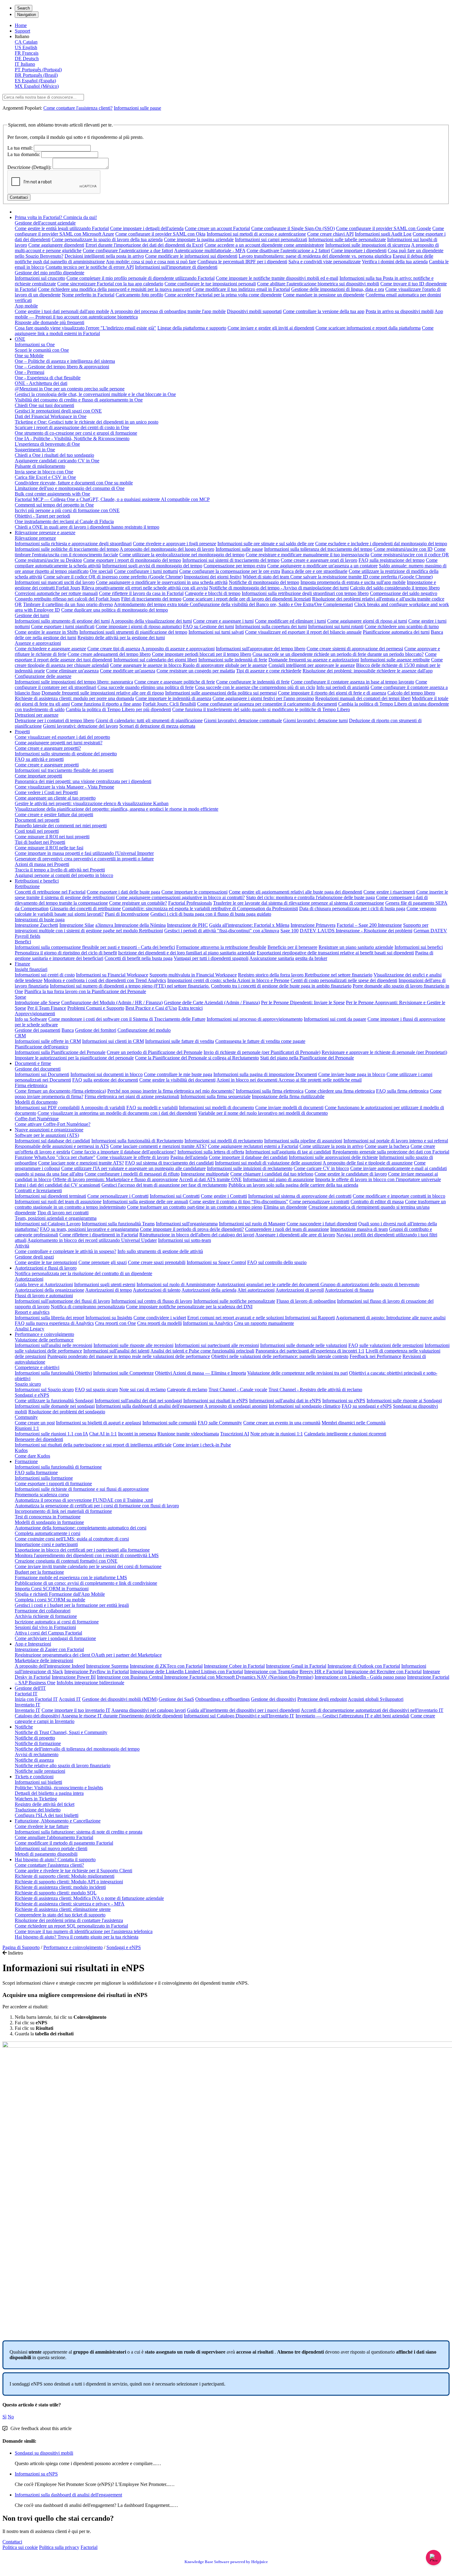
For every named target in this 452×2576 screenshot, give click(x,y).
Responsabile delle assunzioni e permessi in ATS (62, 1146)
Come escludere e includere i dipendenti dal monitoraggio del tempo (381, 544)
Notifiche (24, 1727)
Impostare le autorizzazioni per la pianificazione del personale (74, 1058)
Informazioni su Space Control (216, 1262)
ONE (20, 339)
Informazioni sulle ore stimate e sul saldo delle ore (266, 544)
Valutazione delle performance (44, 1340)
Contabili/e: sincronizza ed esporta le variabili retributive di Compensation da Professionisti (210, 908)
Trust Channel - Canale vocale (238, 1390)
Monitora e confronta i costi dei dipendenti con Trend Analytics (105, 980)
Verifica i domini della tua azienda (395, 262)
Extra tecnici (190, 1008)
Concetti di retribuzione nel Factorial (50, 892)
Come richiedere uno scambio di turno (402, 626)
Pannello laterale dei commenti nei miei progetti (61, 826)
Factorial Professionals (190, 903)
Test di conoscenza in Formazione (48, 1517)
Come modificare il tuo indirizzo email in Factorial (241, 289)
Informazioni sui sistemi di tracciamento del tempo (231, 560)
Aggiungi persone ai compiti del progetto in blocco (64, 875)
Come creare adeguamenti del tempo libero (109, 654)
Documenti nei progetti (37, 820)
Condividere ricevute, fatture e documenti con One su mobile (74, 483)
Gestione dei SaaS (176, 1699)
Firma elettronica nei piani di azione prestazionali (132, 1096)
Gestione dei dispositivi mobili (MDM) (120, 1699)
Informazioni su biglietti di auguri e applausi (99, 1423)
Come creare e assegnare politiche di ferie (175, 682)
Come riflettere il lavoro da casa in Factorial (141, 593)
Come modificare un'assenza (128, 671)
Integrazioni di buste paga (40, 920)
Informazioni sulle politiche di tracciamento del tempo (67, 549)
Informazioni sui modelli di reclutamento (224, 1141)
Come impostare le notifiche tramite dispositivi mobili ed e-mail (277, 278)
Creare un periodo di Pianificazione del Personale (155, 1052)
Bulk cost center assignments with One (52, 494)
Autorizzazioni (29, 1279)
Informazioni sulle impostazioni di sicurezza (368, 245)
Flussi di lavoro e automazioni (44, 1296)
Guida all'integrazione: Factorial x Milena (249, 925)
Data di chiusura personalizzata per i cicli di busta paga (352, 908)
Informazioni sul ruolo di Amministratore (176, 1284)
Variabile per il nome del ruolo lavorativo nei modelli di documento (263, 1113)
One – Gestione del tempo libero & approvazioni (62, 367)
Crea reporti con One (115, 1323)
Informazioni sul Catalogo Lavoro (48, 1224)
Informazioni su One (35, 345)
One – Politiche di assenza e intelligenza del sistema (65, 361)
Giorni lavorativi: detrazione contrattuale (243, 720)
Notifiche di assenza (34, 1760)
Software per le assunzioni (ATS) (47, 1135)
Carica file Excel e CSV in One (45, 477)
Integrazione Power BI (74, 1677)
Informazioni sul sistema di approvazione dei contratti (300, 1196)
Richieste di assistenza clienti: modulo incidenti (60, 1887)
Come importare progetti (38, 776)
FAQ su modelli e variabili (152, 1108)
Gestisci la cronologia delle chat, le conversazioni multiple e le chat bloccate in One (95, 394)
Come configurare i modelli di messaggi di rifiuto (132, 1174)
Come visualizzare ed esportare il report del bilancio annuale (303, 632)
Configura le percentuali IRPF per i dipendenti (242, 262)
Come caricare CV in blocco (321, 1168)
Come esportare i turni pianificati (63, 626)
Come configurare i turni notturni (146, 571)
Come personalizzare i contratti (319, 1202)
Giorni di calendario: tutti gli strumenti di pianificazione (149, 720)
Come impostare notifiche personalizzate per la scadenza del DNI (189, 1307)
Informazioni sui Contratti (175, 1196)
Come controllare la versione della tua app (324, 311)
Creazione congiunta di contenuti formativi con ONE (66, 1561)
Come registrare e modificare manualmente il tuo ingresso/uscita (307, 555)
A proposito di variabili (103, 1108)
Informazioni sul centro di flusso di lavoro (152, 1301)
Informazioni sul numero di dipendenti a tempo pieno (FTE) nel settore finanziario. (130, 986)
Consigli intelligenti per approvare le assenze (312, 665)
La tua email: (20, 148)
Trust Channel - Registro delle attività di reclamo (315, 1390)
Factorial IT (26, 1694)
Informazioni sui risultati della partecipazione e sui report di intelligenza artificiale (93, 1445)
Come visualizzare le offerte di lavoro (133, 1157)
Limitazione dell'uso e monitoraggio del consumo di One (70, 488)
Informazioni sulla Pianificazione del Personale (60, 1052)
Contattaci (12, 2542)
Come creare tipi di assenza (114, 649)
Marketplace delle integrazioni (44, 1660)
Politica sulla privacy (59, 2547)
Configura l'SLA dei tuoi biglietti (47, 1815)
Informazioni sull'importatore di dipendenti (176, 267)
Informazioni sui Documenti (42, 1074)
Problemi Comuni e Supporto (96, 1008)
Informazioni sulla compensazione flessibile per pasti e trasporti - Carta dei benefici (95, 947)
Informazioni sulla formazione (44, 1478)
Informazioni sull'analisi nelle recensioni (54, 1345)
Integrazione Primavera (313, 925)
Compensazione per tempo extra (235, 566)
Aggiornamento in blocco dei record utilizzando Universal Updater (92, 1240)
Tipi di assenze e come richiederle (269, 671)
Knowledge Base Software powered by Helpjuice (226, 2562)
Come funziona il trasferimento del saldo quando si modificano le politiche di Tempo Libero (261, 709)
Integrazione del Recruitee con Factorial (383, 1672)
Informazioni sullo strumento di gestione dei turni (62, 621)
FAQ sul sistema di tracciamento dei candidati (169, 1163)
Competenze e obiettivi (37, 1367)
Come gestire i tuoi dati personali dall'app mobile (62, 311)
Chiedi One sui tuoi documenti (44, 405)
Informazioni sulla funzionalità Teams (118, 1224)
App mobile (26, 306)
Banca (68, 1030)
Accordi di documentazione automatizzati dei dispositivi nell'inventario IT (372, 1710)
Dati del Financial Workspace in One (51, 416)
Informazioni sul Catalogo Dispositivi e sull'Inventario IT (239, 1716)
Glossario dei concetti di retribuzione (85, 908)
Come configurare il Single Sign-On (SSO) (293, 228)
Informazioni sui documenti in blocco (107, 1074)
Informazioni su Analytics (208, 1323)
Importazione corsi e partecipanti (46, 1544)
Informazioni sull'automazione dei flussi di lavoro (62, 1301)
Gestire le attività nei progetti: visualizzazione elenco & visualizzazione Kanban (92, 803)
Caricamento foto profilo (139, 295)
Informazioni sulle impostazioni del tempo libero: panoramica (74, 682)
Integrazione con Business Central (131, 1677)
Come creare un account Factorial (217, 228)
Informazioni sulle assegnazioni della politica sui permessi (221, 693)
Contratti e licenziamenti (38, 1190)
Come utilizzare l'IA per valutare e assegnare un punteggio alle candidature (133, 1168)
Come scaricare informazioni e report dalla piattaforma (368, 328)
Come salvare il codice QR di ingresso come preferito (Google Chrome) (113, 577)
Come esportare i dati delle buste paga (123, 892)
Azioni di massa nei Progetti (42, 864)
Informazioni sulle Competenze (123, 1373)
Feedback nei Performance (375, 1356)
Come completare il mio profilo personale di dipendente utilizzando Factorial (141, 278)
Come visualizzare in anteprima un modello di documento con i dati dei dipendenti (117, 1113)
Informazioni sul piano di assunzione (278, 1179)
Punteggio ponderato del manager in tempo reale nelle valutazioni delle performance (129, 1356)
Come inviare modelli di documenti (289, 1108)
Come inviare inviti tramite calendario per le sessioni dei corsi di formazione (88, 1566)
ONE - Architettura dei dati (41, 383)
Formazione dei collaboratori (43, 1611)
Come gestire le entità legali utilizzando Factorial (62, 228)
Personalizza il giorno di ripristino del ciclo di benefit (66, 953)
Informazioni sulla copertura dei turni (271, 626)
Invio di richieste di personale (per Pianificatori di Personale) (262, 1052)
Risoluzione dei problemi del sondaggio (67, 1412)
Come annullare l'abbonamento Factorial (54, 1837)
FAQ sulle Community (220, 1423)
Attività (22, 1246)
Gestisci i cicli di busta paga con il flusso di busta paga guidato (211, 914)
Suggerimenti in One (35, 450)
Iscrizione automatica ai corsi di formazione (57, 1622)
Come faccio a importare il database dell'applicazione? (124, 1152)
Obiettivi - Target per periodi (42, 516)
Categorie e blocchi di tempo (213, 593)
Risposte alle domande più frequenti (50, 322)
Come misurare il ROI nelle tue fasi (49, 848)
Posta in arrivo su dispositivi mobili (400, 311)
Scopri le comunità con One (42, 350)
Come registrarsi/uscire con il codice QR (410, 555)
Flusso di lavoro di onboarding (306, 1301)
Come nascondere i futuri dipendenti (322, 1224)
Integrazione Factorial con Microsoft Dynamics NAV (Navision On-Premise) (239, 1677)
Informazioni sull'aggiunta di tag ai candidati (288, 1152)
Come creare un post (35, 1423)
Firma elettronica (31, 1085)
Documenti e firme (33, 1063)
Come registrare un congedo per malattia (196, 671)
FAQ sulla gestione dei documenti (105, 1080)
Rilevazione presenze (35, 538)
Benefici (23, 942)
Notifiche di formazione (38, 1743)
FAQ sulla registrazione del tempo (392, 560)
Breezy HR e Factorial (321, 1672)
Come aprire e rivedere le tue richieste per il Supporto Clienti (73, 1871)
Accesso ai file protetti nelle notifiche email (320, 1080)
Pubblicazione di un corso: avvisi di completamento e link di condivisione (86, 1583)
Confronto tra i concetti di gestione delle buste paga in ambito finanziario (281, 986)
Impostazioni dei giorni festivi (213, 577)
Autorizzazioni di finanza (349, 1290)
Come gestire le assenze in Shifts (46, 632)
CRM (20, 1036)
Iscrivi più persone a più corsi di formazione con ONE (67, 510)
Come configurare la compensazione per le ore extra (230, 571)
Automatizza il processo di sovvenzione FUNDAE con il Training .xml (84, 1500)
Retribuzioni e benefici (37, 881)
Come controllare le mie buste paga (178, 1074)
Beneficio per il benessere (292, 947)
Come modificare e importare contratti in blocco (399, 1196)
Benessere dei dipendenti (39, 1439)
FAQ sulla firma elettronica (402, 1091)
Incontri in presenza (137, 1434)
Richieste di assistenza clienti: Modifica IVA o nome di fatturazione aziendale (89, 1898)
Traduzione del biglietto (38, 1810)
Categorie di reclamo (187, 1390)
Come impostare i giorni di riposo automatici (139, 626)
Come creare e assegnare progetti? (48, 748)
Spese (20, 997)
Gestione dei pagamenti (38, 1030)
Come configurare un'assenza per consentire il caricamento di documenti (267, 704)
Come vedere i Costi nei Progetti (46, 792)
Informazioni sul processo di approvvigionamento (255, 1019)
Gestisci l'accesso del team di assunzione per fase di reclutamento (164, 1185)
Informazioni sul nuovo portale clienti (51, 1848)
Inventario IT (28, 1705)
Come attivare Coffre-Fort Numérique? (53, 1124)
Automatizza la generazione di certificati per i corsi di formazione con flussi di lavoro (97, 1506)
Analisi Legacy (30, 1329)
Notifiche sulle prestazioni (40, 1771)
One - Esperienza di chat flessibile (48, 378)
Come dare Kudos (32, 1456)
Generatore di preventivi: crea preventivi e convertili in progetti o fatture (84, 859)
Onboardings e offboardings (222, 1699)
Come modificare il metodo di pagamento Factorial (64, 1843)
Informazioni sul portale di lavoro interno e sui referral (396, 1141)
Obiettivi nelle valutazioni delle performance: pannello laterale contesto (280, 1356)
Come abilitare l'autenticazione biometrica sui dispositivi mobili (318, 284)
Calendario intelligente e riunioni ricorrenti (345, 1434)
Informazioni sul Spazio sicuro (44, 1390)
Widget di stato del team (266, 577)
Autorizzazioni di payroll (300, 1290)
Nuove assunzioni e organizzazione (49, 1130)
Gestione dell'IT (30, 1688)
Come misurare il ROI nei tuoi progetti (52, 837)
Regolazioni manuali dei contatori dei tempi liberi (363, 698)
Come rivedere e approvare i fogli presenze (174, 544)
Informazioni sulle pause (137, 108)
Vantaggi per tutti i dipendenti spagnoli (211, 958)
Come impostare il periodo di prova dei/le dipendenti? (192, 1229)
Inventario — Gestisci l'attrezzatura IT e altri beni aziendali (352, 1716)
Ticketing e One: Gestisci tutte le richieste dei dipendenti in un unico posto (87, 422)
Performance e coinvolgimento (44, 1334)
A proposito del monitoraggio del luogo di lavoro (167, 549)
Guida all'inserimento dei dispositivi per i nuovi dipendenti (243, 1710)
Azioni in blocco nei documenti (247, 1080)
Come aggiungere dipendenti (56, 245)
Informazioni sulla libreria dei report (50, 1318)
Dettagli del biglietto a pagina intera (49, 1793)
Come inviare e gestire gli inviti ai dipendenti (271, 328)
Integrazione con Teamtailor (271, 1672)
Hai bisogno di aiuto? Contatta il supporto (55, 1860)
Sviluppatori (392, 1699)
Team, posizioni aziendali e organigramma (56, 1218)
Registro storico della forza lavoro (271, 975)
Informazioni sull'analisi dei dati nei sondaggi (138, 1401)
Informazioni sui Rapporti (310, 1318)
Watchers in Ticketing (36, 1799)
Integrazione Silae (77, 925)
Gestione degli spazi (34, 1257)
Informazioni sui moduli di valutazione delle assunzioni (268, 1163)
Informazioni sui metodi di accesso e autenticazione (256, 234)
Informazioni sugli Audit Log (383, 234)
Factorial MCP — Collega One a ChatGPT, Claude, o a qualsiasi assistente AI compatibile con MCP (112, 499)
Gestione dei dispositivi (274, 1699)
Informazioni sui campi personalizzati (271, 239)
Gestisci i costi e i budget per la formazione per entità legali (72, 1605)
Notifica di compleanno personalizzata (88, 1307)
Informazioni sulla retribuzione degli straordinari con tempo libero (305, 593)
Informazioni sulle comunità (169, 1423)
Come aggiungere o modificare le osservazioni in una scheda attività (162, 582)
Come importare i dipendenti (359, 251)
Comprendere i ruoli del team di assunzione (287, 1229)
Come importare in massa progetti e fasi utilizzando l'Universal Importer (84, 853)
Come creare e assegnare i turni (223, 621)
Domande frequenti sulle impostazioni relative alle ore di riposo (103, 693)
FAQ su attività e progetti (39, 759)
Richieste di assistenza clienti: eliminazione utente (63, 1909)
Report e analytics (32, 1312)
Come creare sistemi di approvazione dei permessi (355, 649)
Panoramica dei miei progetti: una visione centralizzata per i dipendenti (83, 781)
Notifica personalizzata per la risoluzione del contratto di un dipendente (83, 1273)
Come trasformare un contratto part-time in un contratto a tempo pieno (195, 1207)
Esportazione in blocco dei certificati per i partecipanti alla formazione (82, 1550)
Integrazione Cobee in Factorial (234, 1666)
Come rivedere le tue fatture (42, 1826)
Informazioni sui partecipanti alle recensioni (217, 1345)
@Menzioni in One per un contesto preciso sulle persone (70, 389)
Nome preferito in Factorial (88, 295)
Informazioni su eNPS (344, 1401)
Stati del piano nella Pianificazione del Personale (307, 1058)
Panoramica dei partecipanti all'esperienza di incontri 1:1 (310, 1351)
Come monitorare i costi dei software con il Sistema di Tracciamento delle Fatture (127, 1019)
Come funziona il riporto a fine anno (106, 704)
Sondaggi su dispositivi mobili (44, 2453)
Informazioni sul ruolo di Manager (252, 1224)
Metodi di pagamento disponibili (46, 1854)
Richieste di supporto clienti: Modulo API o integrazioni (69, 1882)
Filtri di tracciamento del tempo (151, 599)
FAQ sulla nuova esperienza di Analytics (54, 1323)
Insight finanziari (31, 969)
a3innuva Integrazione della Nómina (131, 925)
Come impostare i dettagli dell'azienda (147, 228)
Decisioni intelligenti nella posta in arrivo (104, 256)
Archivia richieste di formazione (46, 1616)
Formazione (26, 1461)
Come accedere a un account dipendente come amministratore (264, 245)
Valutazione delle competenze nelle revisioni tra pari (297, 1373)
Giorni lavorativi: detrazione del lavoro (81, 726)
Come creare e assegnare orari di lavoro (319, 560)
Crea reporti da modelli (159, 1323)
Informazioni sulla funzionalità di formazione (58, 1467)
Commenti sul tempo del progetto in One (54, 505)
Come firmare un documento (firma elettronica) (60, 1091)
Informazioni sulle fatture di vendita (180, 1041)
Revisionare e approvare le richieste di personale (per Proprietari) (384, 1052)
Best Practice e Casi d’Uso (151, 1008)
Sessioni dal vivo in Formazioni (45, 1627)
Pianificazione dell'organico (42, 1047)
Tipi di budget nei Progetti (40, 842)
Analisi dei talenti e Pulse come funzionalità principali (202, 1351)
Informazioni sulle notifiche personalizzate (234, 1301)
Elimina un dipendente (285, 1207)
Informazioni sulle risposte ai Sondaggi (404, 1401)
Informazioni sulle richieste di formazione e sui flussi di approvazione (82, 1489)
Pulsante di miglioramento (40, 466)
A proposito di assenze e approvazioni (178, 649)
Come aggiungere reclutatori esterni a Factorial (253, 1146)
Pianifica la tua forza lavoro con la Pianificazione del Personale (85, 991)
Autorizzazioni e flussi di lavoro (46, 1268)
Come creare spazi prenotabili (157, 1262)
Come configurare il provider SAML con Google (384, 228)
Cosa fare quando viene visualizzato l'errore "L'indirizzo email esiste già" (85, 328)
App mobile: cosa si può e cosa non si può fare (151, 262)
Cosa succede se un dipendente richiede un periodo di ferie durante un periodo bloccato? (338, 654)
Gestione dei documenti (38, 1069)
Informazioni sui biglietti (38, 1782)
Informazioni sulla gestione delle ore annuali (145, 1202)
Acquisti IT (70, 1699)
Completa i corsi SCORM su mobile (50, 1600)
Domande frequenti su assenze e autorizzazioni (314, 660)
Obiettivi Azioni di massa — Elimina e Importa (200, 1373)
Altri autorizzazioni (256, 1290)
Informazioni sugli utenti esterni (105, 1284)
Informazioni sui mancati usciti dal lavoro (55, 582)
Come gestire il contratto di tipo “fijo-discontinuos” (239, 1202)
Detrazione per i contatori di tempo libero (55, 720)
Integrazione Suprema (107, 1666)
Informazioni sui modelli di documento (216, 1108)
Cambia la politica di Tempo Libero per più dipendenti (118, 709)
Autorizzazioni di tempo (109, 1290)
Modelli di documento (36, 1102)
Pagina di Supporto (21, 1947)
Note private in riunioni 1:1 (277, 1434)
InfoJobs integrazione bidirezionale (90, 1683)
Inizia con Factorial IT (36, 1699)
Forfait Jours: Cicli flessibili (169, 704)
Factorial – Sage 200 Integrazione (369, 925)
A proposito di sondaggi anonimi (236, 1406)
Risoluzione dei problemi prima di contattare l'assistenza (69, 1920)
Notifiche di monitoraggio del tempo (264, 582)
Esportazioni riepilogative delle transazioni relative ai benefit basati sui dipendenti (335, 953)
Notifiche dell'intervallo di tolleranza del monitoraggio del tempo (77, 1749)
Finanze (22, 964)
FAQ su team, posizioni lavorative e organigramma (89, 1229)
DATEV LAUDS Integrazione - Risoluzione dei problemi (356, 931)
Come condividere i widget (160, 1318)
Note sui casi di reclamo (143, 1390)
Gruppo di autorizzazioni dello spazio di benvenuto (370, 1284)
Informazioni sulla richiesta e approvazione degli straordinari (73, 544)
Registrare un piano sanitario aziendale (356, 947)
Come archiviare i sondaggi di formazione (55, 1638)
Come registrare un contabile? (138, 903)
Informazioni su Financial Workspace (112, 975)
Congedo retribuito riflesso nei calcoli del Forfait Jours (67, 599)
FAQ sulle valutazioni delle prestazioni (386, 1345)
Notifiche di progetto (35, 1738)
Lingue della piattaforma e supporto (192, 328)
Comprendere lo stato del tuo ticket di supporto (60, 1915)
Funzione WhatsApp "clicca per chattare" (55, 1157)
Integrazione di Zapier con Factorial (49, 1649)
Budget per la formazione (39, 1572)
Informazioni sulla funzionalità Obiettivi (53, 1373)
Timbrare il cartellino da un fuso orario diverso (68, 604)
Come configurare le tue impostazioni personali (210, 284)
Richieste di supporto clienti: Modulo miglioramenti (65, 1876)
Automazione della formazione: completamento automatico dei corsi (81, 1528)
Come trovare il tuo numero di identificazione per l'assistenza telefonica (84, 1931)
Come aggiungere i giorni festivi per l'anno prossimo (263, 698)
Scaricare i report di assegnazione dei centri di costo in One (72, 427)
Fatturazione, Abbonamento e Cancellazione (58, 1821)
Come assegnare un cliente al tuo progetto (55, 798)
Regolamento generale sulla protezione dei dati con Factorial (391, 1152)
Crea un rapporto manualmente (264, 1323)
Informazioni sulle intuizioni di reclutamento (250, 1168)
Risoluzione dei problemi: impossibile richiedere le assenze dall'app (368, 671)
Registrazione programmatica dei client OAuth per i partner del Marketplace (88, 1655)
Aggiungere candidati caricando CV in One (57, 461)
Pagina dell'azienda (189, 1157)
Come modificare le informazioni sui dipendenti (191, 256)
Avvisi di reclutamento (37, 1754)
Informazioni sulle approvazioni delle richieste (333, 1157)
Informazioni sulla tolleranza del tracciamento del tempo (318, 549)
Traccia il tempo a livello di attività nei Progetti (60, 870)
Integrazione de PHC (187, 925)
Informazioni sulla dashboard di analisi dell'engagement (150, 1406)
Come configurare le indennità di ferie (253, 682)
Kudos (21, 1450)
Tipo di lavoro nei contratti (63, 1213)
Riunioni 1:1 (27, 1428)
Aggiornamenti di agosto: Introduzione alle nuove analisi (391, 1318)
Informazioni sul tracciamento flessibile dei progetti (64, 770)
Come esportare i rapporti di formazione (53, 1484)
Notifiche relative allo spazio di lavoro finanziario (63, 1766)
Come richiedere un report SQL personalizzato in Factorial (71, 1926)
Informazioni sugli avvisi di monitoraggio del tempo (152, 566)
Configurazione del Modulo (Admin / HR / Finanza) (112, 1002)
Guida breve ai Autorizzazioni (44, 1284)
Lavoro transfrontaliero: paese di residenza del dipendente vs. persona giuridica (315, 256)
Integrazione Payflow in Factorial (97, 1672)
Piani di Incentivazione (127, 914)
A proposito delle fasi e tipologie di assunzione (368, 1163)
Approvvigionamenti (35, 1014)
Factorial (89, 2547)
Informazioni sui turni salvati (216, 632)
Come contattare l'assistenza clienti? (78, 108)
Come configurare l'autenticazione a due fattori (128, 251)
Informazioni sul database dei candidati (52, 1141)
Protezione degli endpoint (322, 1699)
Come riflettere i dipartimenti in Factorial (99, 1235)
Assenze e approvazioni (38, 643)
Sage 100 (289, 931)
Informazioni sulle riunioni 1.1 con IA (51, 1434)
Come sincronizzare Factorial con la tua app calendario (110, 284)
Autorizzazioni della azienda (209, 1290)
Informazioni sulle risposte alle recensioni (133, 1345)
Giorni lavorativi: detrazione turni (315, 720)
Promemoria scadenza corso (42, 1495)
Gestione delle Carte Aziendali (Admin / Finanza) (212, 1002)
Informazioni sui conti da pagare (335, 1019)
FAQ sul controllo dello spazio (277, 1262)
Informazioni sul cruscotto (40, 278)
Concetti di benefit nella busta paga (139, 958)
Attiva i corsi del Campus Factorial (48, 1633)
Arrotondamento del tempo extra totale (152, 604)
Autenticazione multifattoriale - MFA (210, 251)
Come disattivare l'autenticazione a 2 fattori (288, 251)
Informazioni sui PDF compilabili (47, 1108)
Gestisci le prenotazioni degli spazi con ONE (58, 411)
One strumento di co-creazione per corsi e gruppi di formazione (76, 433)
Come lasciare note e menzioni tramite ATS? (81, 1163)
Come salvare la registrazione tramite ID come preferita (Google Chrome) (361, 577)
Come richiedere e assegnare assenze (50, 649)
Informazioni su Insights (109, 1318)
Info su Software (31, 1019)
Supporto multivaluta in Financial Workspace (193, 975)
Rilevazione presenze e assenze (45, 532)
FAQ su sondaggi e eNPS (367, 1406)
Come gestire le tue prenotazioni (46, 1262)
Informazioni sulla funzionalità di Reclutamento (137, 1141)
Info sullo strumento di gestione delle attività (160, 1251)
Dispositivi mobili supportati (254, 311)
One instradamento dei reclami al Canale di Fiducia (64, 521)
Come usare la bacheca (387, 1146)
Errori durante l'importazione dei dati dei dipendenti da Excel (144, 245)
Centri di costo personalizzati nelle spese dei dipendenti (344, 980)
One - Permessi (30, 372)
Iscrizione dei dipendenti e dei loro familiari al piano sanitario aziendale (187, 953)
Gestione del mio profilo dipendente (50, 273)
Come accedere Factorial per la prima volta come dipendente (223, 295)
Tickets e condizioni (34, 1777)
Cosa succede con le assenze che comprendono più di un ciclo (255, 687)
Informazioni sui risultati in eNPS (216, 1401)
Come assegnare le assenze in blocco (146, 665)
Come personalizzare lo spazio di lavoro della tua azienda (107, 239)
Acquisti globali (364, 1699)
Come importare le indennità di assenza (173, 698)
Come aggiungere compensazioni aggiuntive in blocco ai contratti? (180, 897)
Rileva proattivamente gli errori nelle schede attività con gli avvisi (145, 588)
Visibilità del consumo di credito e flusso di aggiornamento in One (79, 400)
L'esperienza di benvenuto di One (47, 444)
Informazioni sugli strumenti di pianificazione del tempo (133, 632)
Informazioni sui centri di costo (45, 975)
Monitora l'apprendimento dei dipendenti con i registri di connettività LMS (87, 1555)
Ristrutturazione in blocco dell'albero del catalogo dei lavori (197, 1235)
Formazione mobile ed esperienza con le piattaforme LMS (71, 1578)
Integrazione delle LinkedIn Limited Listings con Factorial (186, 1672)
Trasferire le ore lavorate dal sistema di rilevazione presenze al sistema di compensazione (299, 903)
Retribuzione (27, 886)
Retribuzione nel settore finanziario (339, 975)
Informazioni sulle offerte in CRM (48, 1041)
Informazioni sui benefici (419, 947)
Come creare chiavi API (330, 234)
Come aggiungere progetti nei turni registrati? (59, 743)
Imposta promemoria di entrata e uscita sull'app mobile (353, 582)
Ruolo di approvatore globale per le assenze (225, 665)
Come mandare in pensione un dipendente (324, 295)
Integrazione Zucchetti (36, 925)
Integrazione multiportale (205, 1174)
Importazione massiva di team (359, 1229)
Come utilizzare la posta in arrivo (331, 1146)
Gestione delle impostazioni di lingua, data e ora (338, 289)
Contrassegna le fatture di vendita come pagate (260, 1041)
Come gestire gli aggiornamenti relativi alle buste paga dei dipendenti (295, 892)
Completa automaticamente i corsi (48, 1533)
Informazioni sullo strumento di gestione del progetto (66, 754)
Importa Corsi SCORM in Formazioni (52, 1589)
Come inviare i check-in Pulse (202, 1445)
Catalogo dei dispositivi (38, 1716)
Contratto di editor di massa (377, 1202)
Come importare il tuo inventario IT (76, 1710)
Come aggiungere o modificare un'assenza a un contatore (322, 566)
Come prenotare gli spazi (103, 1262)
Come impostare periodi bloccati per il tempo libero (202, 654)
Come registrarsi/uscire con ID (403, 549)
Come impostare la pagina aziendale (199, 239)
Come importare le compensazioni (194, 892)
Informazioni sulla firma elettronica (270, 1091)
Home (21, 25)
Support (22, 31)
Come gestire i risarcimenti (389, 892)
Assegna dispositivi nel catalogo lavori (149, 1710)
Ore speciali (101, 571)
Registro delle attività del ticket (45, 1804)
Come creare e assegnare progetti (47, 765)
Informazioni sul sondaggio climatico (305, 1406)
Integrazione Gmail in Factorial (296, 1666)
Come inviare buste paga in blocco (352, 1074)
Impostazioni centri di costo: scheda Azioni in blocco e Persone (228, 980)
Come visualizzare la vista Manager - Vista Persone (64, 787)
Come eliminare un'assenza (72, 671)
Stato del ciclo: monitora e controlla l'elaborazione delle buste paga (310, 897)
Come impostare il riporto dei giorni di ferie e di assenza (332, 693)
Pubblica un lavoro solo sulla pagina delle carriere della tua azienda (293, 1185)
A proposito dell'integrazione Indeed (50, 1666)
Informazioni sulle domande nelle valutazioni (304, 1345)
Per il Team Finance (47, 1008)
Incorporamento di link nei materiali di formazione (63, 1511)
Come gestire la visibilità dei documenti (177, 1080)
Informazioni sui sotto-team (184, 1240)
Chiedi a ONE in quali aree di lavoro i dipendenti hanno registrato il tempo (87, 527)
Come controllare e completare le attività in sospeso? (65, 1251)
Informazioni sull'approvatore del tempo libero (261, 649)
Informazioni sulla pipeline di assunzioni (303, 1141)
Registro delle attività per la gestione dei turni (121, 638)
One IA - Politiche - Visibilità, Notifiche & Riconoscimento (72, 438)
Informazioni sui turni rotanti (336, 626)
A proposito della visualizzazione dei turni (151, 621)
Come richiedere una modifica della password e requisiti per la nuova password (115, 289)
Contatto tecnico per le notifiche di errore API (90, 267)
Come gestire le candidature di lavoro (351, 1174)
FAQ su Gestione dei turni (208, 626)
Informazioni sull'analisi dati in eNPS (285, 1401)
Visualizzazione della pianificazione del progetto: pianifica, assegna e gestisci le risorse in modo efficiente (117, 809)
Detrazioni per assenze (37, 715)
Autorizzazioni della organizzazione (50, 1290)
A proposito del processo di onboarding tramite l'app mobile (168, 311)
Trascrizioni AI (235, 1434)
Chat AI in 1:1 (103, 1434)
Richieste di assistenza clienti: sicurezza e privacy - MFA (70, 1904)
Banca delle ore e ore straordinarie (314, 571)
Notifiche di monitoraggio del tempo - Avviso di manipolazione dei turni (279, 588)
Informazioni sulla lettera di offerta (211, 1152)
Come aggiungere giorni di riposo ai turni (367, 621)
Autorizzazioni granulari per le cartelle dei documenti (268, 1284)
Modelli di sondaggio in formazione (49, 1522)
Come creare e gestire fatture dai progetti (54, 814)
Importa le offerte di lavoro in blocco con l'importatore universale (378, 1179)
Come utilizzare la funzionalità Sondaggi (54, 1401)
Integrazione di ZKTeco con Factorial (166, 1666)
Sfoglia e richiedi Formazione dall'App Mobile (60, 1594)
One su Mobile (29, 356)
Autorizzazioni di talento (157, 1290)
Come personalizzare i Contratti (118, 1196)
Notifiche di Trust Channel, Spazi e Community (61, 1732)
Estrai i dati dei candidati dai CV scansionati (57, 1185)
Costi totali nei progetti (37, 831)
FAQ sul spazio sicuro (97, 1390)
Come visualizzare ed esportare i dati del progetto (62, 737)
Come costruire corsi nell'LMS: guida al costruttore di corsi (72, 1539)
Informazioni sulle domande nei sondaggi (55, 1406)
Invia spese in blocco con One (44, 472)
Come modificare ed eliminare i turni (290, 621)
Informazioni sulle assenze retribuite (395, 660)
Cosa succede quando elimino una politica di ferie (146, 687)
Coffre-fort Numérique (37, 1119)
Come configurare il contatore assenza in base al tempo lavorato (353, 682)
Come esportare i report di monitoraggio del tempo (132, 560)
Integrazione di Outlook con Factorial (364, 1666)
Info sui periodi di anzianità (343, 687)
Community (26, 1417)
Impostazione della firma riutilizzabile (288, 1096)
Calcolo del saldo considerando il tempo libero (395, 588)
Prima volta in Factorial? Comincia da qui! (56, 217)
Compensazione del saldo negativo (404, 593)
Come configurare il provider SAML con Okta (160, 234)
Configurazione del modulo (144, 1030)
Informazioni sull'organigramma (187, 1224)
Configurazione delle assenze (43, 676)
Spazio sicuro (28, 1384)
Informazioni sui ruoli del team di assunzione (58, 1202)
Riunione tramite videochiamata (188, 1434)
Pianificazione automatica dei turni (396, 632)
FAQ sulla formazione (36, 1472)
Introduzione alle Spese (37, 1002)
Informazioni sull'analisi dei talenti (116, 1351)
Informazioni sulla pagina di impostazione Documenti (265, 1074)
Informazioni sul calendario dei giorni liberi (155, 660)
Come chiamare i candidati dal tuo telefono (272, 1174)
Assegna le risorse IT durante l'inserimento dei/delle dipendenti (122, 1716)
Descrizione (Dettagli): (29, 167)
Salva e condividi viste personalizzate (325, 262)
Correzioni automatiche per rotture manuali (56, 593)
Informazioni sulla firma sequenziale (216, 1096)
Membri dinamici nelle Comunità (354, 1423)
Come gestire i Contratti (224, 1196)
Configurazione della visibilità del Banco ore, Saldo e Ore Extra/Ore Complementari (271, 604)
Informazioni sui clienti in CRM (113, 1041)
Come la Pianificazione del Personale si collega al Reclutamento (197, 1058)
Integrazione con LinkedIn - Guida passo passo (360, 1677)
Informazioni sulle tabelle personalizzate (347, 239)
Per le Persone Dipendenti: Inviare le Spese (303, 1002)
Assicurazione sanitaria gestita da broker (288, 958)
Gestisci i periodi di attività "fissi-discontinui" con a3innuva (222, 931)
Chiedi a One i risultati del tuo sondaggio (54, 455)
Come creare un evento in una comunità (282, 1423)
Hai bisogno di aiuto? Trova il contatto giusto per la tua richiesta (77, 1937)
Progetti (22, 732)
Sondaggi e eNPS (32, 1395)
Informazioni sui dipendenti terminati (50, 1196)
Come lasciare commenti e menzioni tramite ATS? (158, 1146)
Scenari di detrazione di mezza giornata (157, 726)
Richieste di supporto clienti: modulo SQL (56, 1893)
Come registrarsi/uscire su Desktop (48, 560)
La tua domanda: (24, 154)
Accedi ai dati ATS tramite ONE (210, 1179)
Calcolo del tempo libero (411, 693)
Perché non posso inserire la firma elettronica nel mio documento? (171, 1091)
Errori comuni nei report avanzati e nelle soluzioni (236, 1318)
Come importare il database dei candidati (248, 1157)
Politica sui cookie (20, 2547)
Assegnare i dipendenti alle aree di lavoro (295, 1235)
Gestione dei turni (32, 615)
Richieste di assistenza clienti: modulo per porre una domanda (74, 698)
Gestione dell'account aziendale (45, 223)
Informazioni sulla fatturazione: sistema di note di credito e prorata (79, 1832)
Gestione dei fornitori (96, 1030)
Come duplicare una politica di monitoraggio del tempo (115, 610)
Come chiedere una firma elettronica (340, 1091)
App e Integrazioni (33, 1644)
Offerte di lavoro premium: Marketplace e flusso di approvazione (115, 1179)
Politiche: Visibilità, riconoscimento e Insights (59, 1788)
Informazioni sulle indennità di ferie (233, 660)
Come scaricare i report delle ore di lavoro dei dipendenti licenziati (247, 599)
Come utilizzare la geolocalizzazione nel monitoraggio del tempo (182, 555)
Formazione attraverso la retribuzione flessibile (221, 947)
